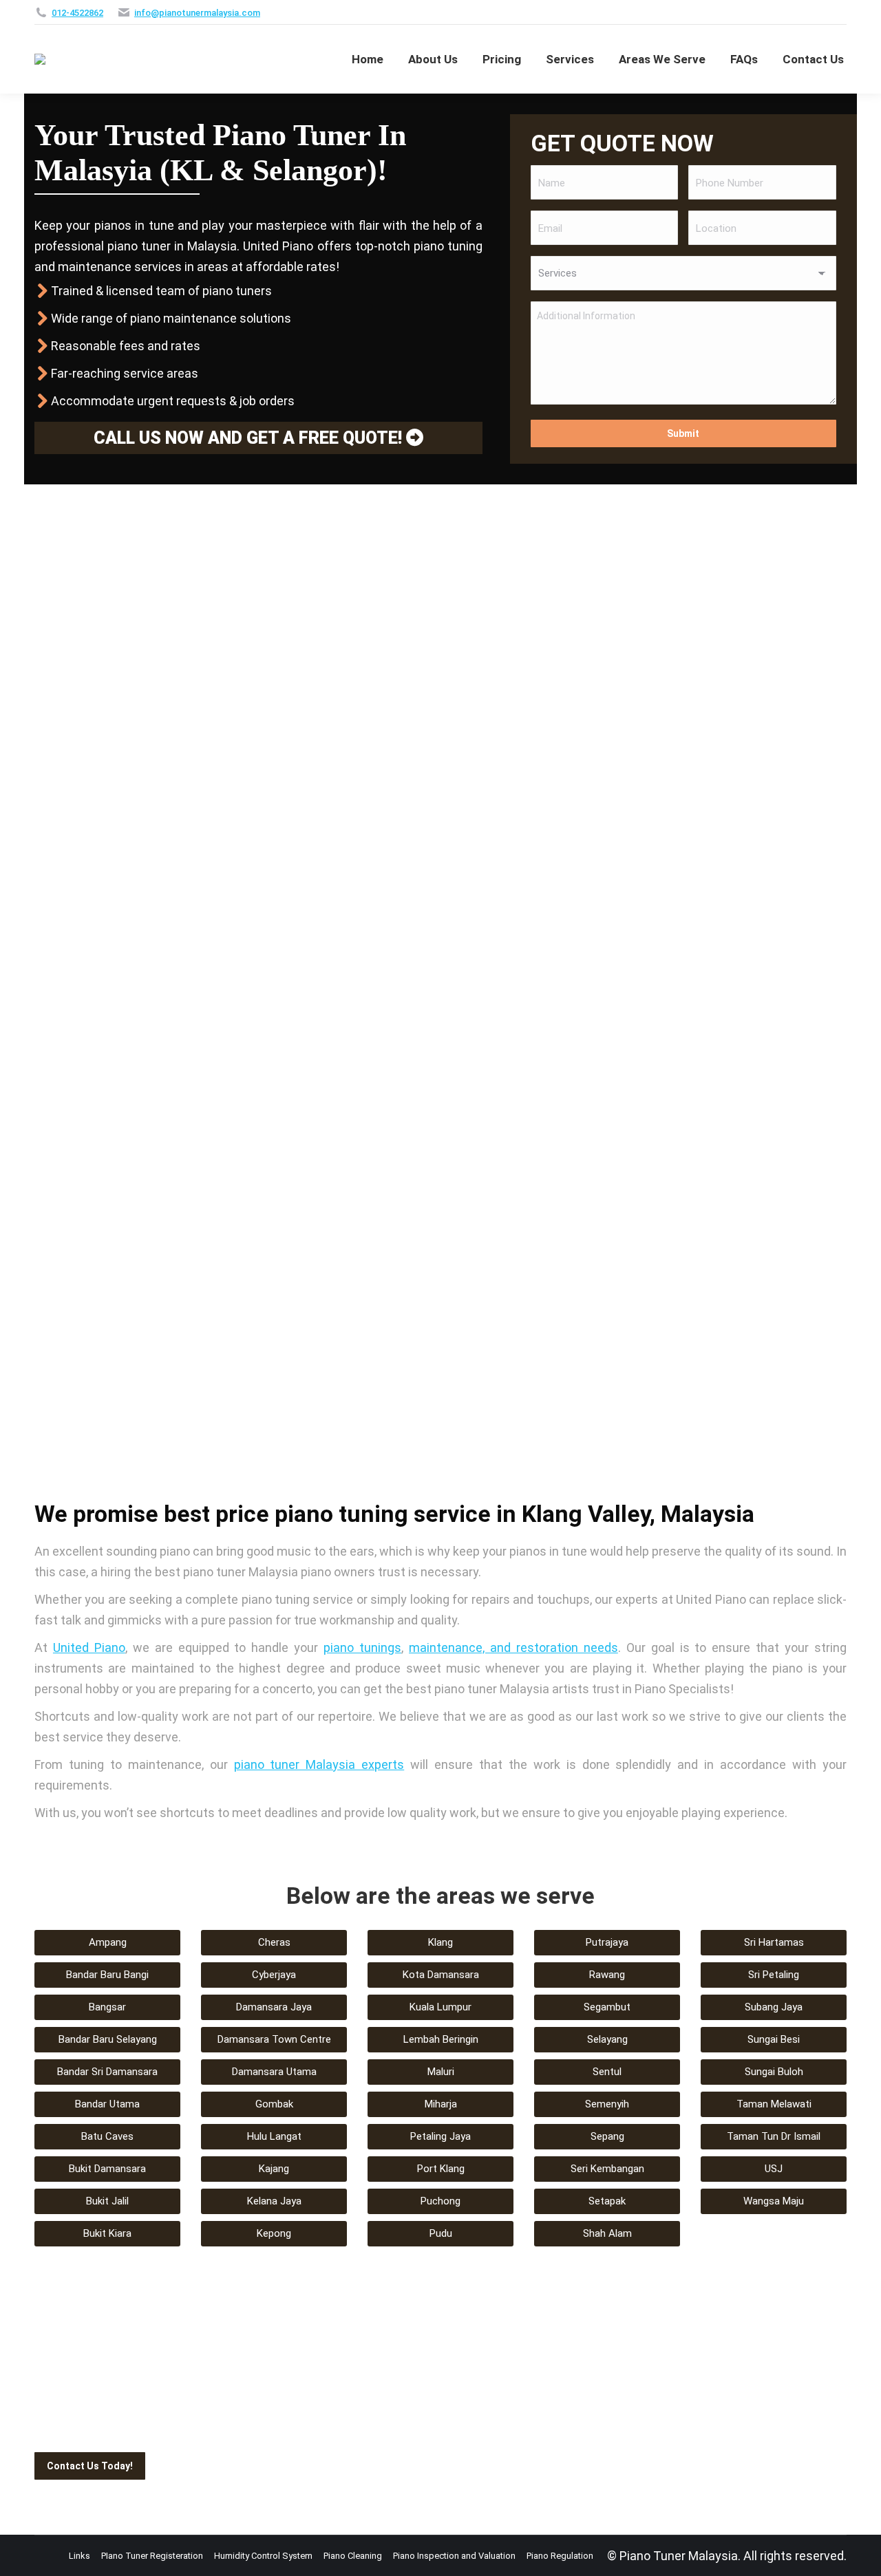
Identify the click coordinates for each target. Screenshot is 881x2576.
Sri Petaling (774, 1975)
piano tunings (362, 1647)
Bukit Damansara (107, 2169)
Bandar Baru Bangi (107, 1975)
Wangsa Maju (774, 2201)
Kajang (274, 2169)
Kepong (274, 2233)
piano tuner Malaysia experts (319, 1764)
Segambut (607, 2007)
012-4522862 (77, 13)
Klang (440, 1942)
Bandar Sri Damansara (107, 2072)
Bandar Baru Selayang (108, 2039)
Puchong (440, 2201)
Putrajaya (607, 1942)
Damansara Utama (274, 2072)
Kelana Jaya (274, 2201)
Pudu (441, 2233)
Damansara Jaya (274, 2007)
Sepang (607, 2136)
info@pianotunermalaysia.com (197, 13)
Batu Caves (107, 2136)
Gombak (274, 2104)
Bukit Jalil (107, 2201)
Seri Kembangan (607, 2169)
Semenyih (607, 2104)
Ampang (108, 1942)
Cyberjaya (274, 1975)
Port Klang (441, 2169)
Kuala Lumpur (440, 2007)
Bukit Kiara (107, 2233)
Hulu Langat (274, 2136)
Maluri (441, 2072)
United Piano (89, 1647)
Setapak (607, 2201)
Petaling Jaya (440, 2136)
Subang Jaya (774, 2007)
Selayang (607, 2039)
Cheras (274, 1942)
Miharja (441, 2104)
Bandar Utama (107, 2104)
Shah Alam (607, 2233)
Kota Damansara (441, 1975)
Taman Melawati (774, 2104)
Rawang (607, 1975)
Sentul (607, 2072)
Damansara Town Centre (274, 2039)
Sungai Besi (774, 2039)
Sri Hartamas (774, 1942)
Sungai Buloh (774, 2072)
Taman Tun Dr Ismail (774, 2136)
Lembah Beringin (441, 2039)
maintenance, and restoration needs (513, 1647)
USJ (774, 2169)
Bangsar (107, 2007)
